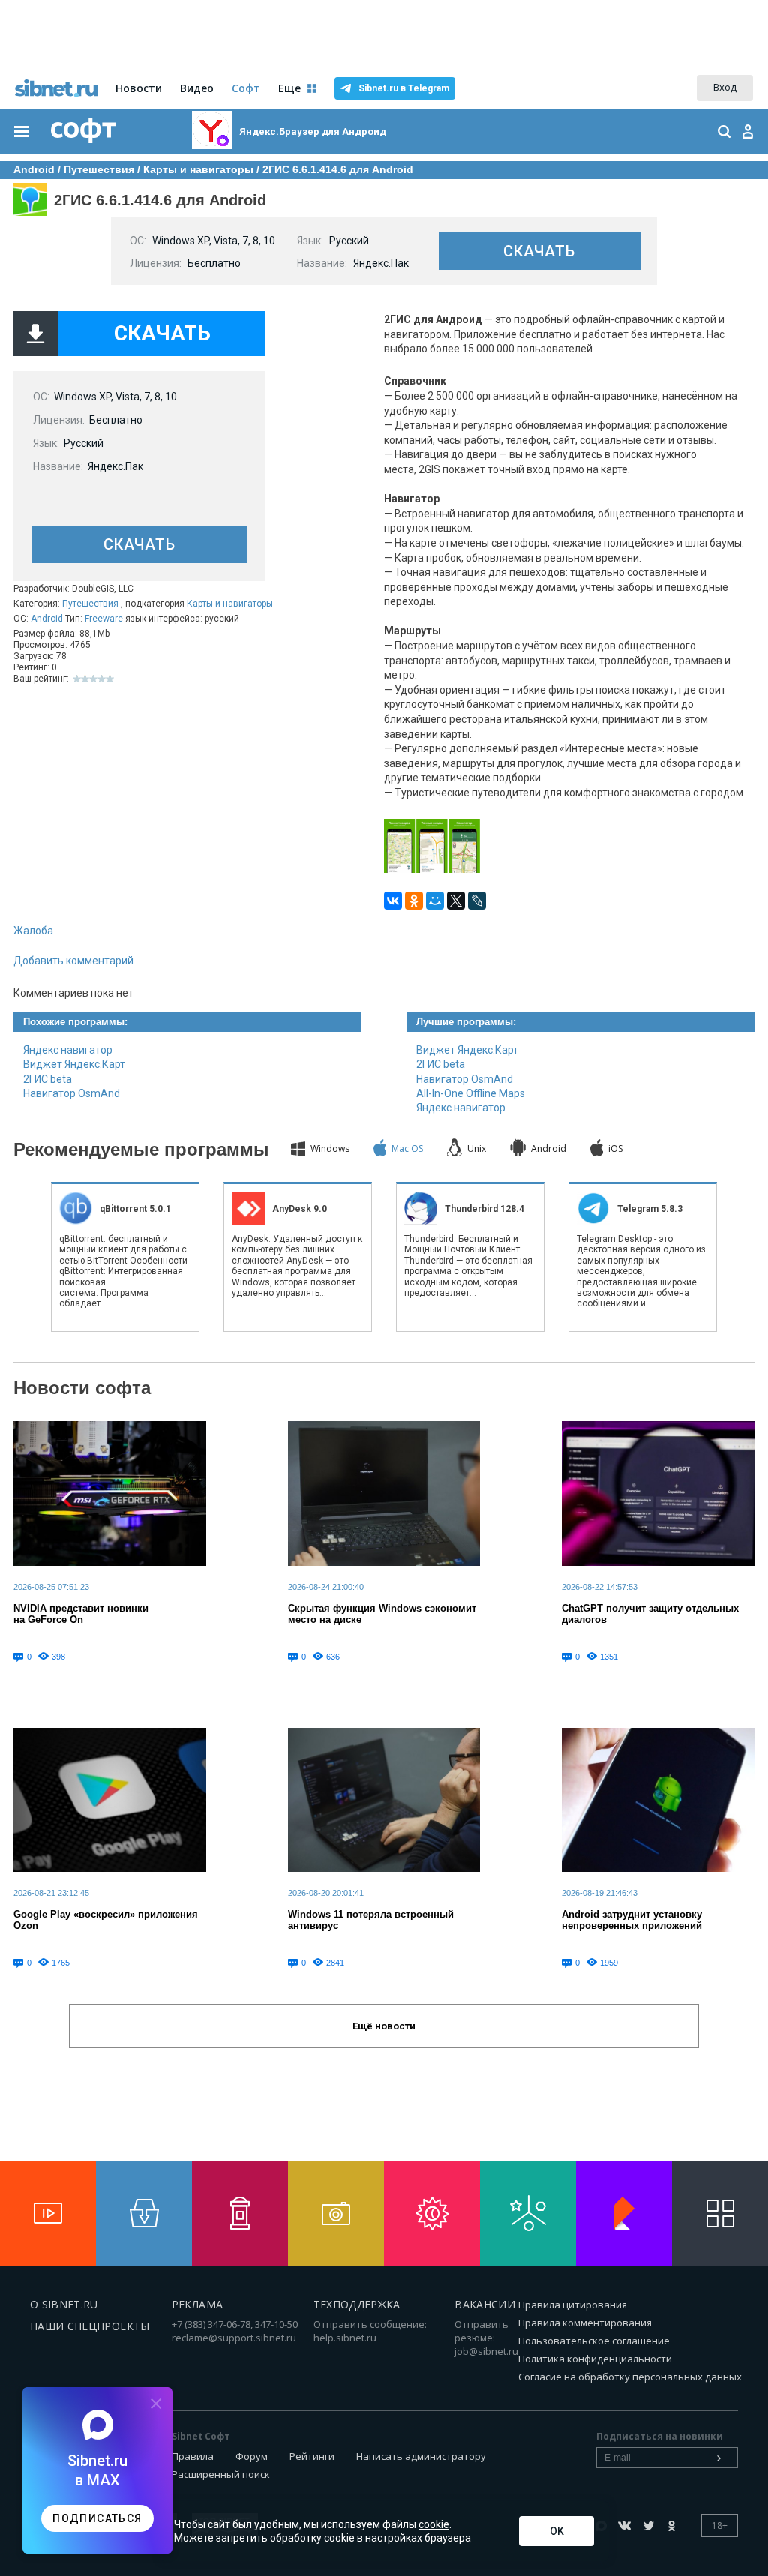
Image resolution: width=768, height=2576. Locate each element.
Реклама (197, 2304)
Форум (252, 2456)
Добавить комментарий (73, 961)
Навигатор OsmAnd (72, 1093)
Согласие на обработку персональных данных (630, 2377)
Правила (193, 2456)
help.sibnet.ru (345, 2338)
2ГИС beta (48, 1079)
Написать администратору (421, 2456)
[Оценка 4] (102, 679)
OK (557, 2531)
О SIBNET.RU (64, 2304)
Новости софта (82, 1388)
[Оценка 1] (77, 679)
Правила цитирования (573, 2305)
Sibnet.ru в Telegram (404, 88)
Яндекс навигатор (68, 1050)
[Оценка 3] (93, 679)
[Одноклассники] (414, 901)
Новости (139, 88)
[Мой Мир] (435, 901)
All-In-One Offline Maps (471, 1093)
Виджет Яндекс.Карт (74, 1064)
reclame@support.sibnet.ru (234, 2338)
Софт (246, 88)
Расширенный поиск (221, 2474)
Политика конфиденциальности (595, 2359)
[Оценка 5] (110, 679)
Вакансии (485, 2304)
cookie (434, 2524)
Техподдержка (357, 2304)
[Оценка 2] (85, 679)
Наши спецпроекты (90, 2326)
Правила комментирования (585, 2323)
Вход (725, 87)
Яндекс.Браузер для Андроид (313, 132)
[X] (456, 901)
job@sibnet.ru (486, 2351)
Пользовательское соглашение (594, 2341)
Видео (197, 88)
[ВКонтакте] (393, 901)
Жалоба (33, 931)
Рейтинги (312, 2456)
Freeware (104, 619)
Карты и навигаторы (230, 604)
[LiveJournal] (477, 901)
